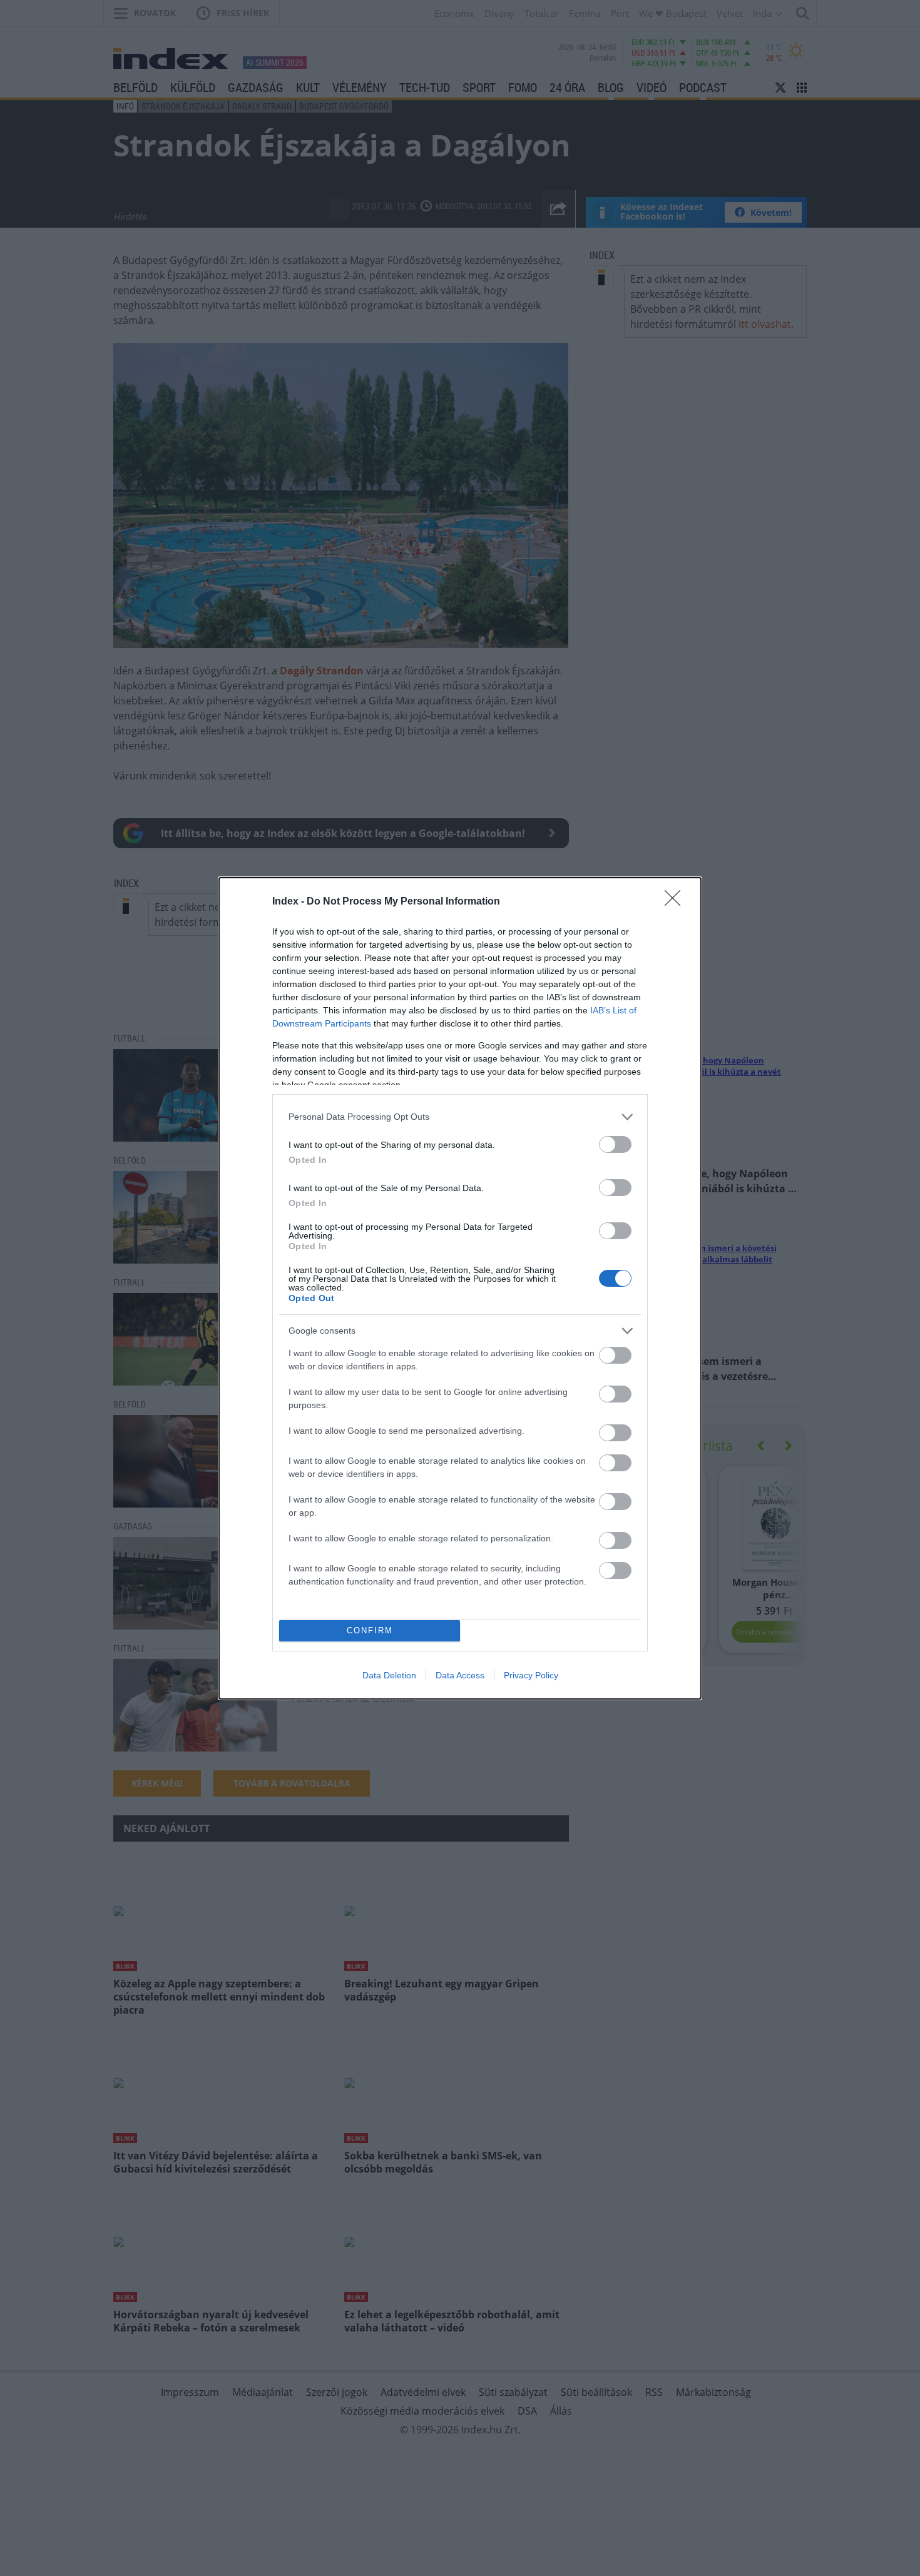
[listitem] (460, 1117)
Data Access (460, 1675)
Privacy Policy (531, 1675)
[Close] (677, 902)
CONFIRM (370, 1630)
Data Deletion (389, 1675)
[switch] (615, 1144)
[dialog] (460, 1288)
